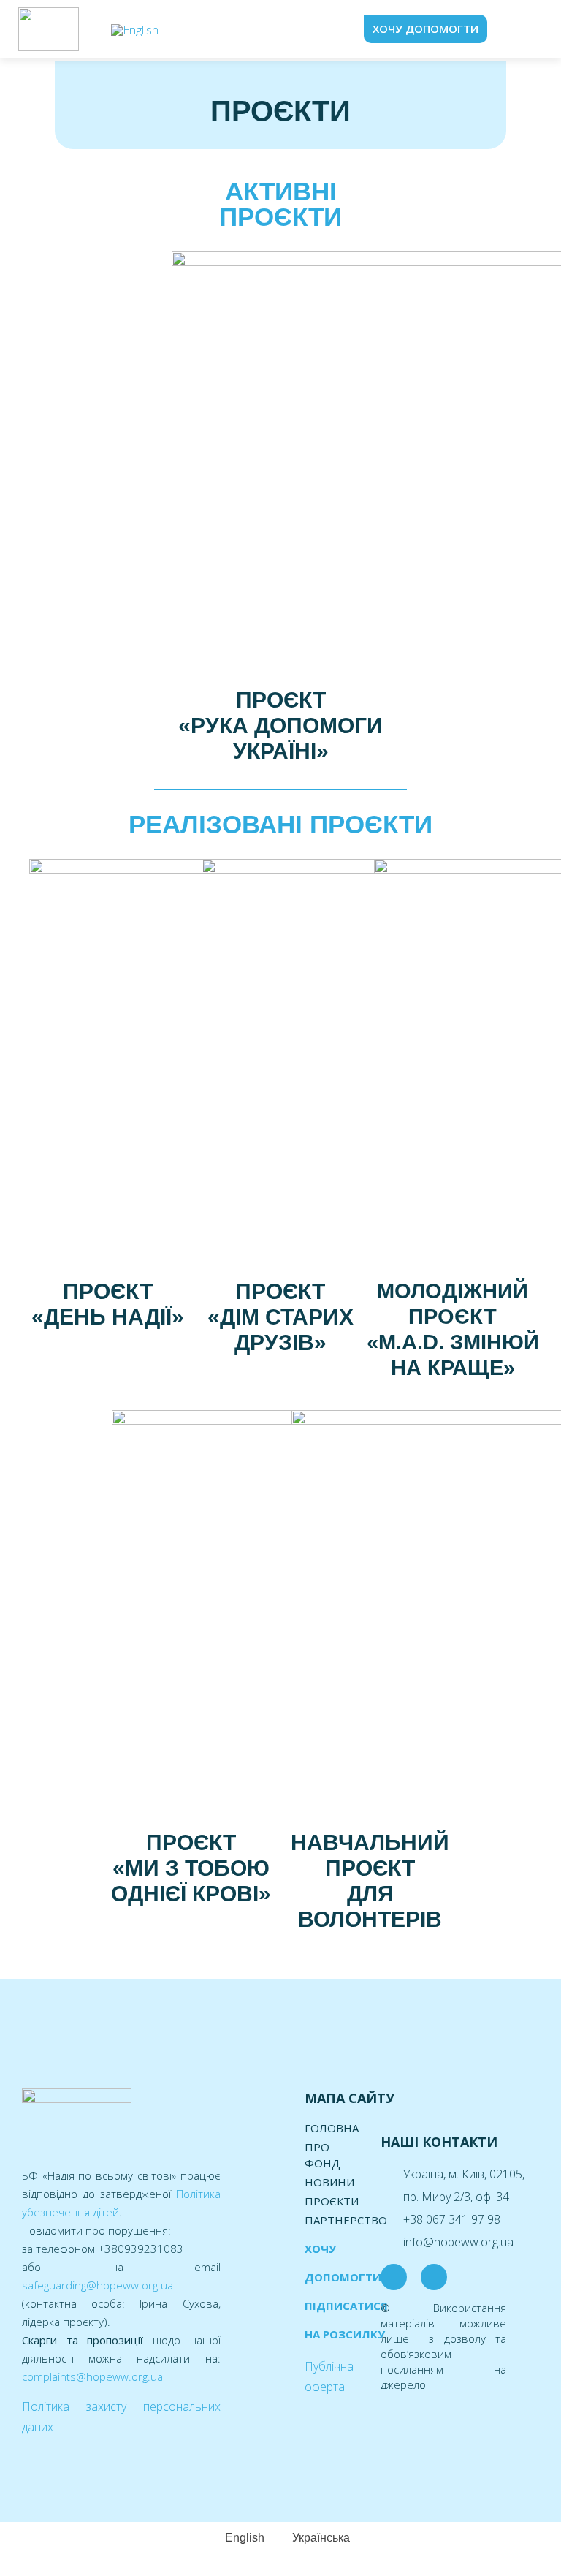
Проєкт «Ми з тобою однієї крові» (191, 1868)
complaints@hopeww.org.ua (92, 2376)
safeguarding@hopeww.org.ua (98, 2285)
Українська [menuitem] (321, 2538)
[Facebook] (394, 2277)
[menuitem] (135, 30)
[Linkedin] (434, 2277)
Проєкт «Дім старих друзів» (280, 1317)
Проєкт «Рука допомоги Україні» (280, 726)
